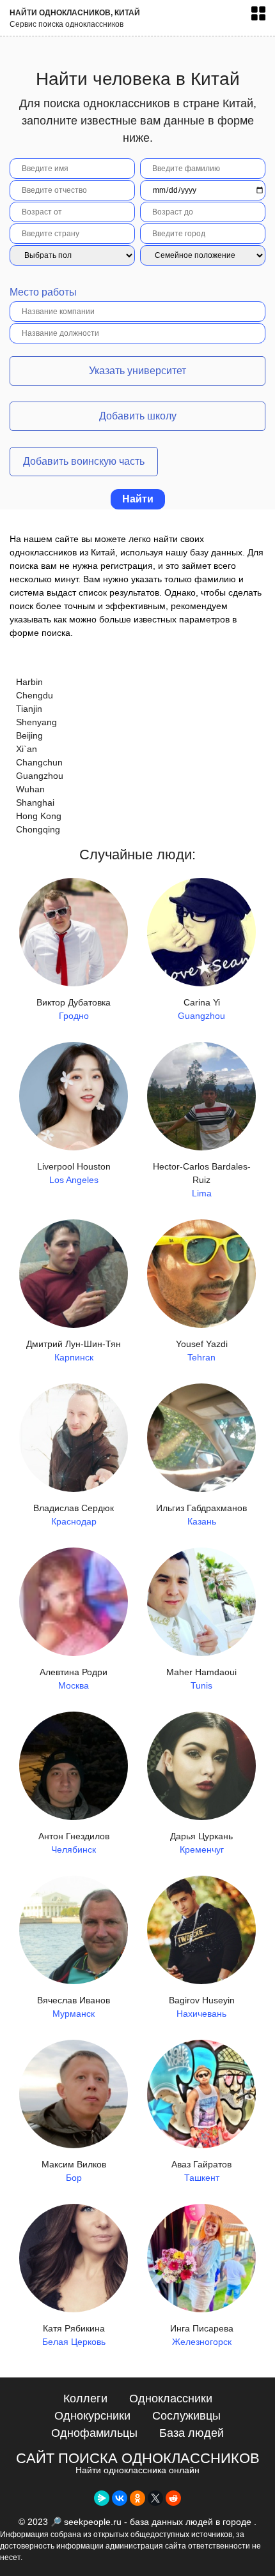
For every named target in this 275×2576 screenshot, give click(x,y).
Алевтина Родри (74, 1679)
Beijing (29, 735)
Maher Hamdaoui (201, 1679)
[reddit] (173, 2498)
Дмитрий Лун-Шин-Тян (74, 1351)
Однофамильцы (94, 2433)
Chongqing (38, 829)
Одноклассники (171, 2399)
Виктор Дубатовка (74, 1009)
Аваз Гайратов (201, 2171)
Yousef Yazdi (202, 1351)
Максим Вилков (74, 2171)
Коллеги (85, 2399)
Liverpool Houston (74, 1173)
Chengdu (35, 695)
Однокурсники (92, 2416)
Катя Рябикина (74, 2335)
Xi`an (27, 749)
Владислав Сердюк (74, 1515)
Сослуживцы (186, 2416)
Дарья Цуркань (201, 1843)
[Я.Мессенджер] (102, 2498)
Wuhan (30, 789)
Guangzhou (40, 776)
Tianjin (29, 709)
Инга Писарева (202, 2335)
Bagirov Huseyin (202, 2007)
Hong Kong (39, 816)
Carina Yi (201, 1009)
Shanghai (35, 802)
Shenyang (36, 722)
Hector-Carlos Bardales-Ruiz (202, 1180)
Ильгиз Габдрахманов (201, 1515)
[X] (155, 2498)
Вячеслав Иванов (74, 2007)
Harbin (29, 682)
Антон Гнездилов (74, 1843)
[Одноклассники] (137, 2498)
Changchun (39, 762)
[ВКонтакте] (120, 2498)
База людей (192, 2433)
